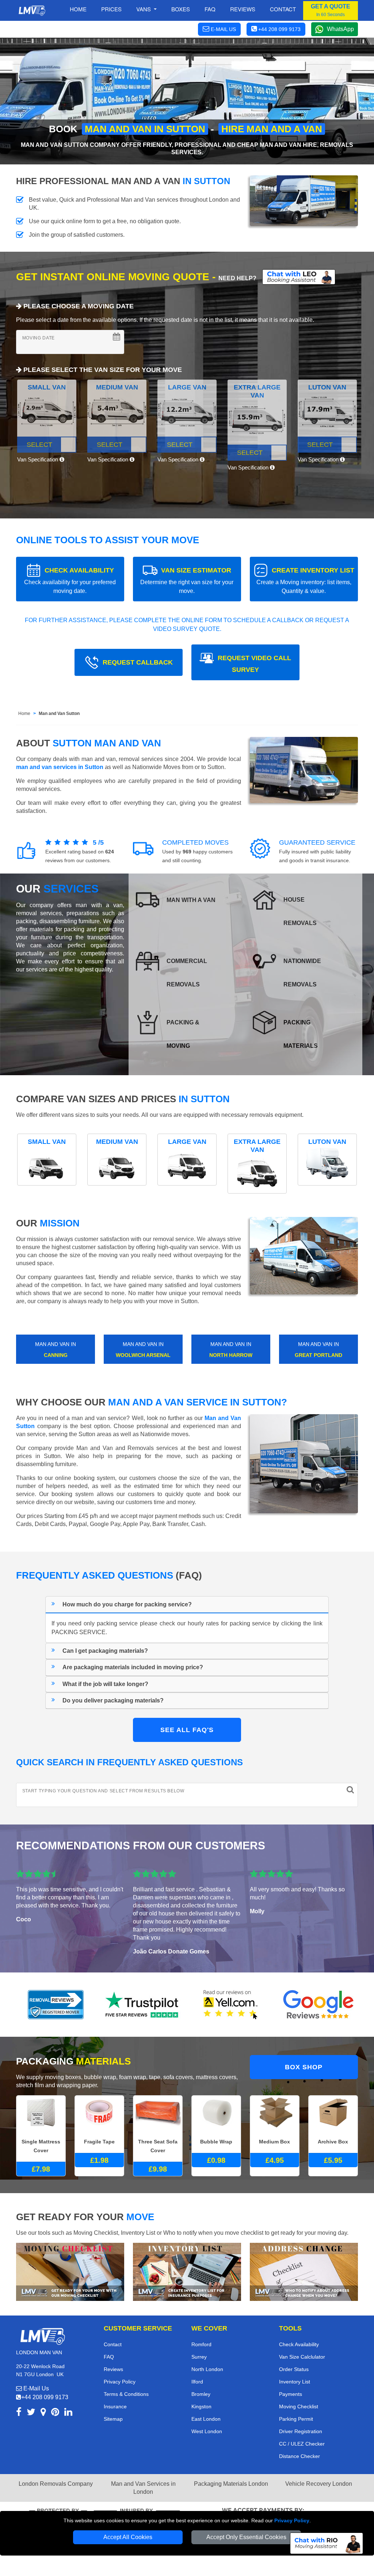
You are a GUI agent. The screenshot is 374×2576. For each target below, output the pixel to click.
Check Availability (299, 2344)
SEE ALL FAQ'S (187, 1730)
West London (207, 2431)
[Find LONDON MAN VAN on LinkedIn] (68, 2413)
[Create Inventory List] (187, 2271)
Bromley (201, 2394)
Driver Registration (301, 2431)
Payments (291, 2394)
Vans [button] (144, 9)
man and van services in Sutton (60, 767)
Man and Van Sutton (59, 714)
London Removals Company (56, 2484)
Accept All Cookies (128, 2537)
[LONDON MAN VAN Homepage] (32, 11)
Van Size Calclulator (302, 2357)
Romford (201, 2344)
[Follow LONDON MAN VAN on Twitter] (31, 2413)
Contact (283, 9)
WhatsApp (340, 29)
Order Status (294, 2369)
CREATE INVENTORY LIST (305, 580)
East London (206, 2419)
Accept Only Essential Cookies (246, 2537)
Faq (210, 9)
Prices (111, 9)
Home (78, 9)
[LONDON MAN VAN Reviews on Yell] (231, 2005)
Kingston (201, 2406)
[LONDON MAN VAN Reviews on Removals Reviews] (56, 2005)
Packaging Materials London (231, 2484)
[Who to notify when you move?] (304, 2271)
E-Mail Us (35, 2388)
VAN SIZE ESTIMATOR (187, 580)
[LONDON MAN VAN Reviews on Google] (318, 2005)
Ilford (197, 2382)
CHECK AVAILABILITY (70, 580)
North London (207, 2369)
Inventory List (295, 2382)
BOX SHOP (304, 2067)
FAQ (109, 2357)
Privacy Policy (292, 2520)
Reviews (243, 9)
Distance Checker (299, 2456)
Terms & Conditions (126, 2394)
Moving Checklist (299, 2406)
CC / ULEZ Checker (302, 2444)
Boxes (181, 9)
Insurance (115, 2406)
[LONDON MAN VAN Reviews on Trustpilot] (143, 2005)
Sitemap (113, 2419)
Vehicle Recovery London (319, 2484)
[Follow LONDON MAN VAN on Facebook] (19, 2413)
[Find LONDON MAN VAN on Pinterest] (55, 2413)
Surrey (199, 2357)
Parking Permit (296, 2419)
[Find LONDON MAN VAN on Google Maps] (43, 2413)
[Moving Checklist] (70, 2271)
